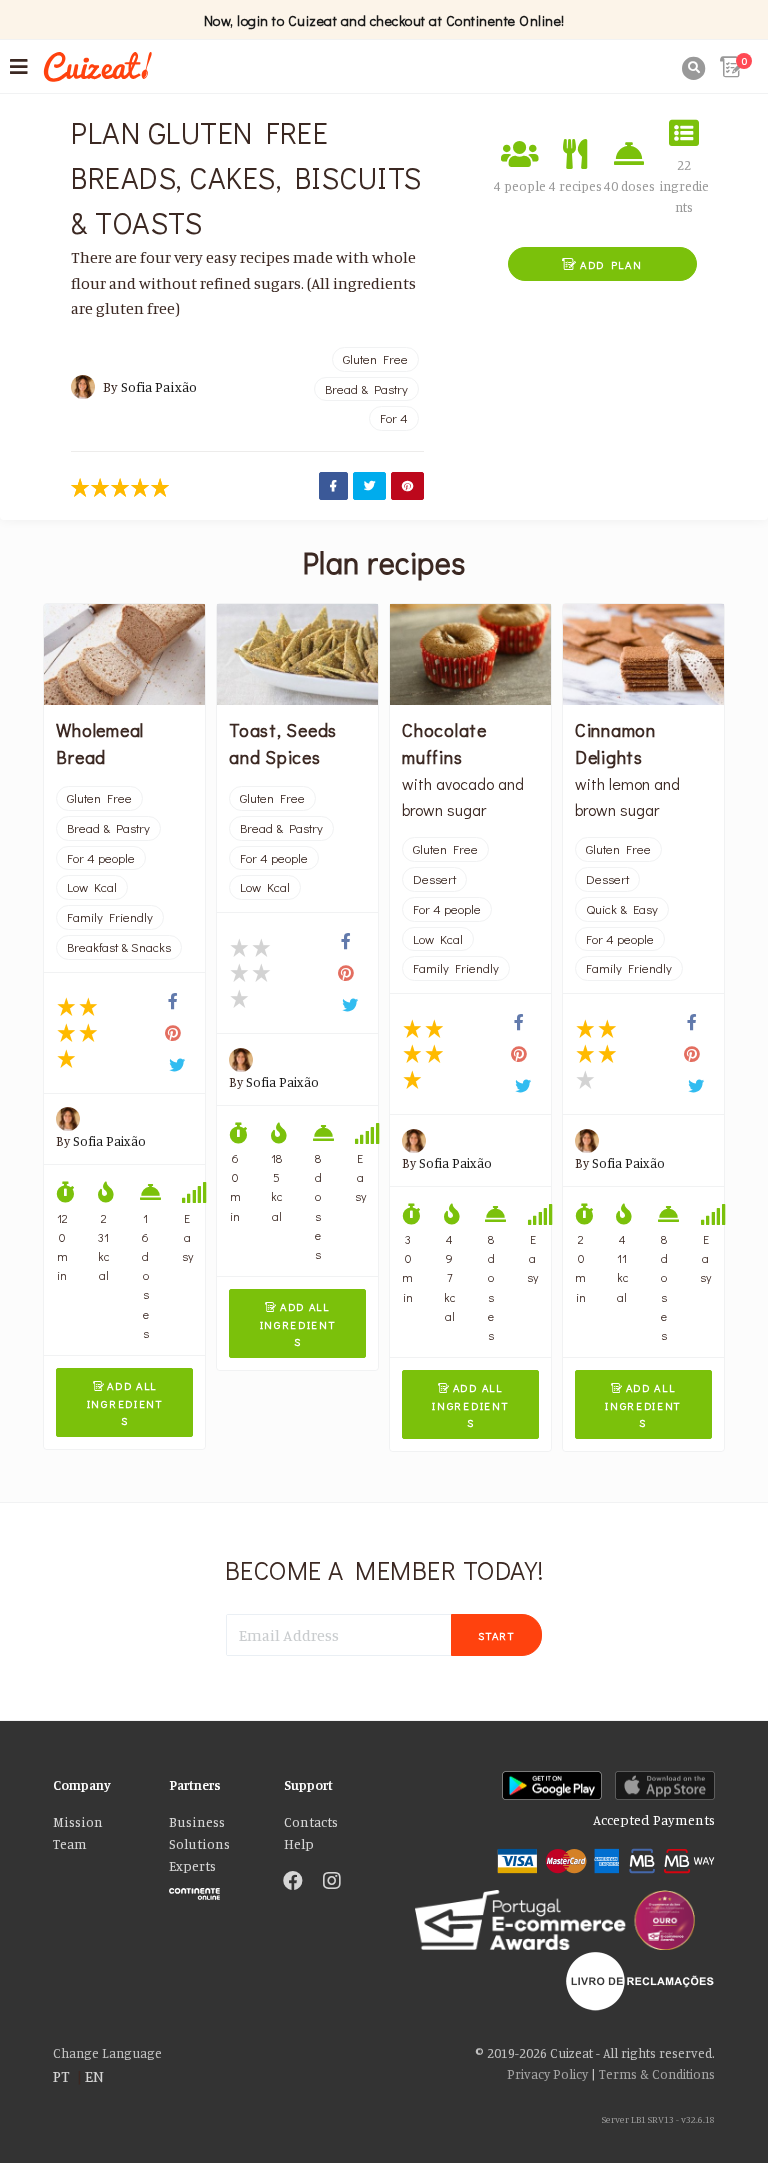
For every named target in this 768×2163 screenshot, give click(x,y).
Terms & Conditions (657, 2074)
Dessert (434, 879)
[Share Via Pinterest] (407, 486)
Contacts (311, 1822)
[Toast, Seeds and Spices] (297, 654)
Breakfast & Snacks (119, 947)
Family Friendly (110, 917)
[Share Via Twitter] (369, 486)
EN (94, 2076)
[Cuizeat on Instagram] (332, 1882)
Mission (78, 1822)
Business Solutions (199, 1833)
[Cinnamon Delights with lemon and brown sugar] (643, 654)
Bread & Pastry (366, 389)
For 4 (394, 418)
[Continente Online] (211, 1889)
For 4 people (101, 858)
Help (299, 1844)
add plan (602, 264)
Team (70, 1844)
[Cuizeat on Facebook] (293, 1882)
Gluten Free (375, 359)
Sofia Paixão (159, 387)
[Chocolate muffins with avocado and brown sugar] (470, 654)
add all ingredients (125, 1403)
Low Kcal (92, 887)
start (496, 1635)
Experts (192, 1866)
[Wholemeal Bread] (124, 654)
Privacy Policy (547, 2074)
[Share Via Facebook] (333, 486)
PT (61, 2076)
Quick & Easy (622, 909)
